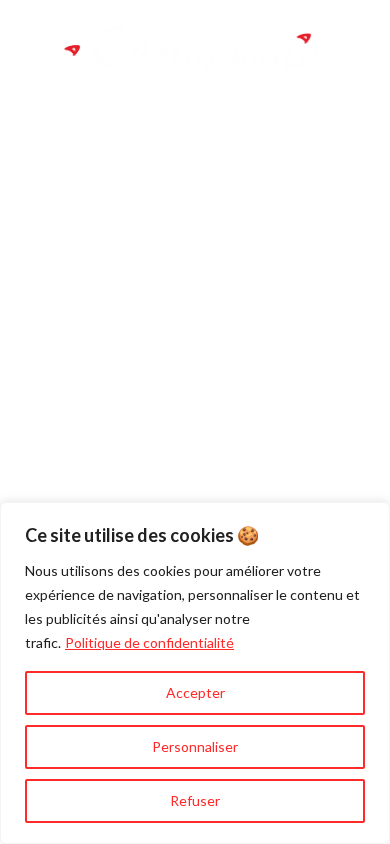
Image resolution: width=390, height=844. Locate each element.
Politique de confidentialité (149, 642)
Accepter (195, 692)
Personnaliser (195, 746)
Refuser (195, 800)
